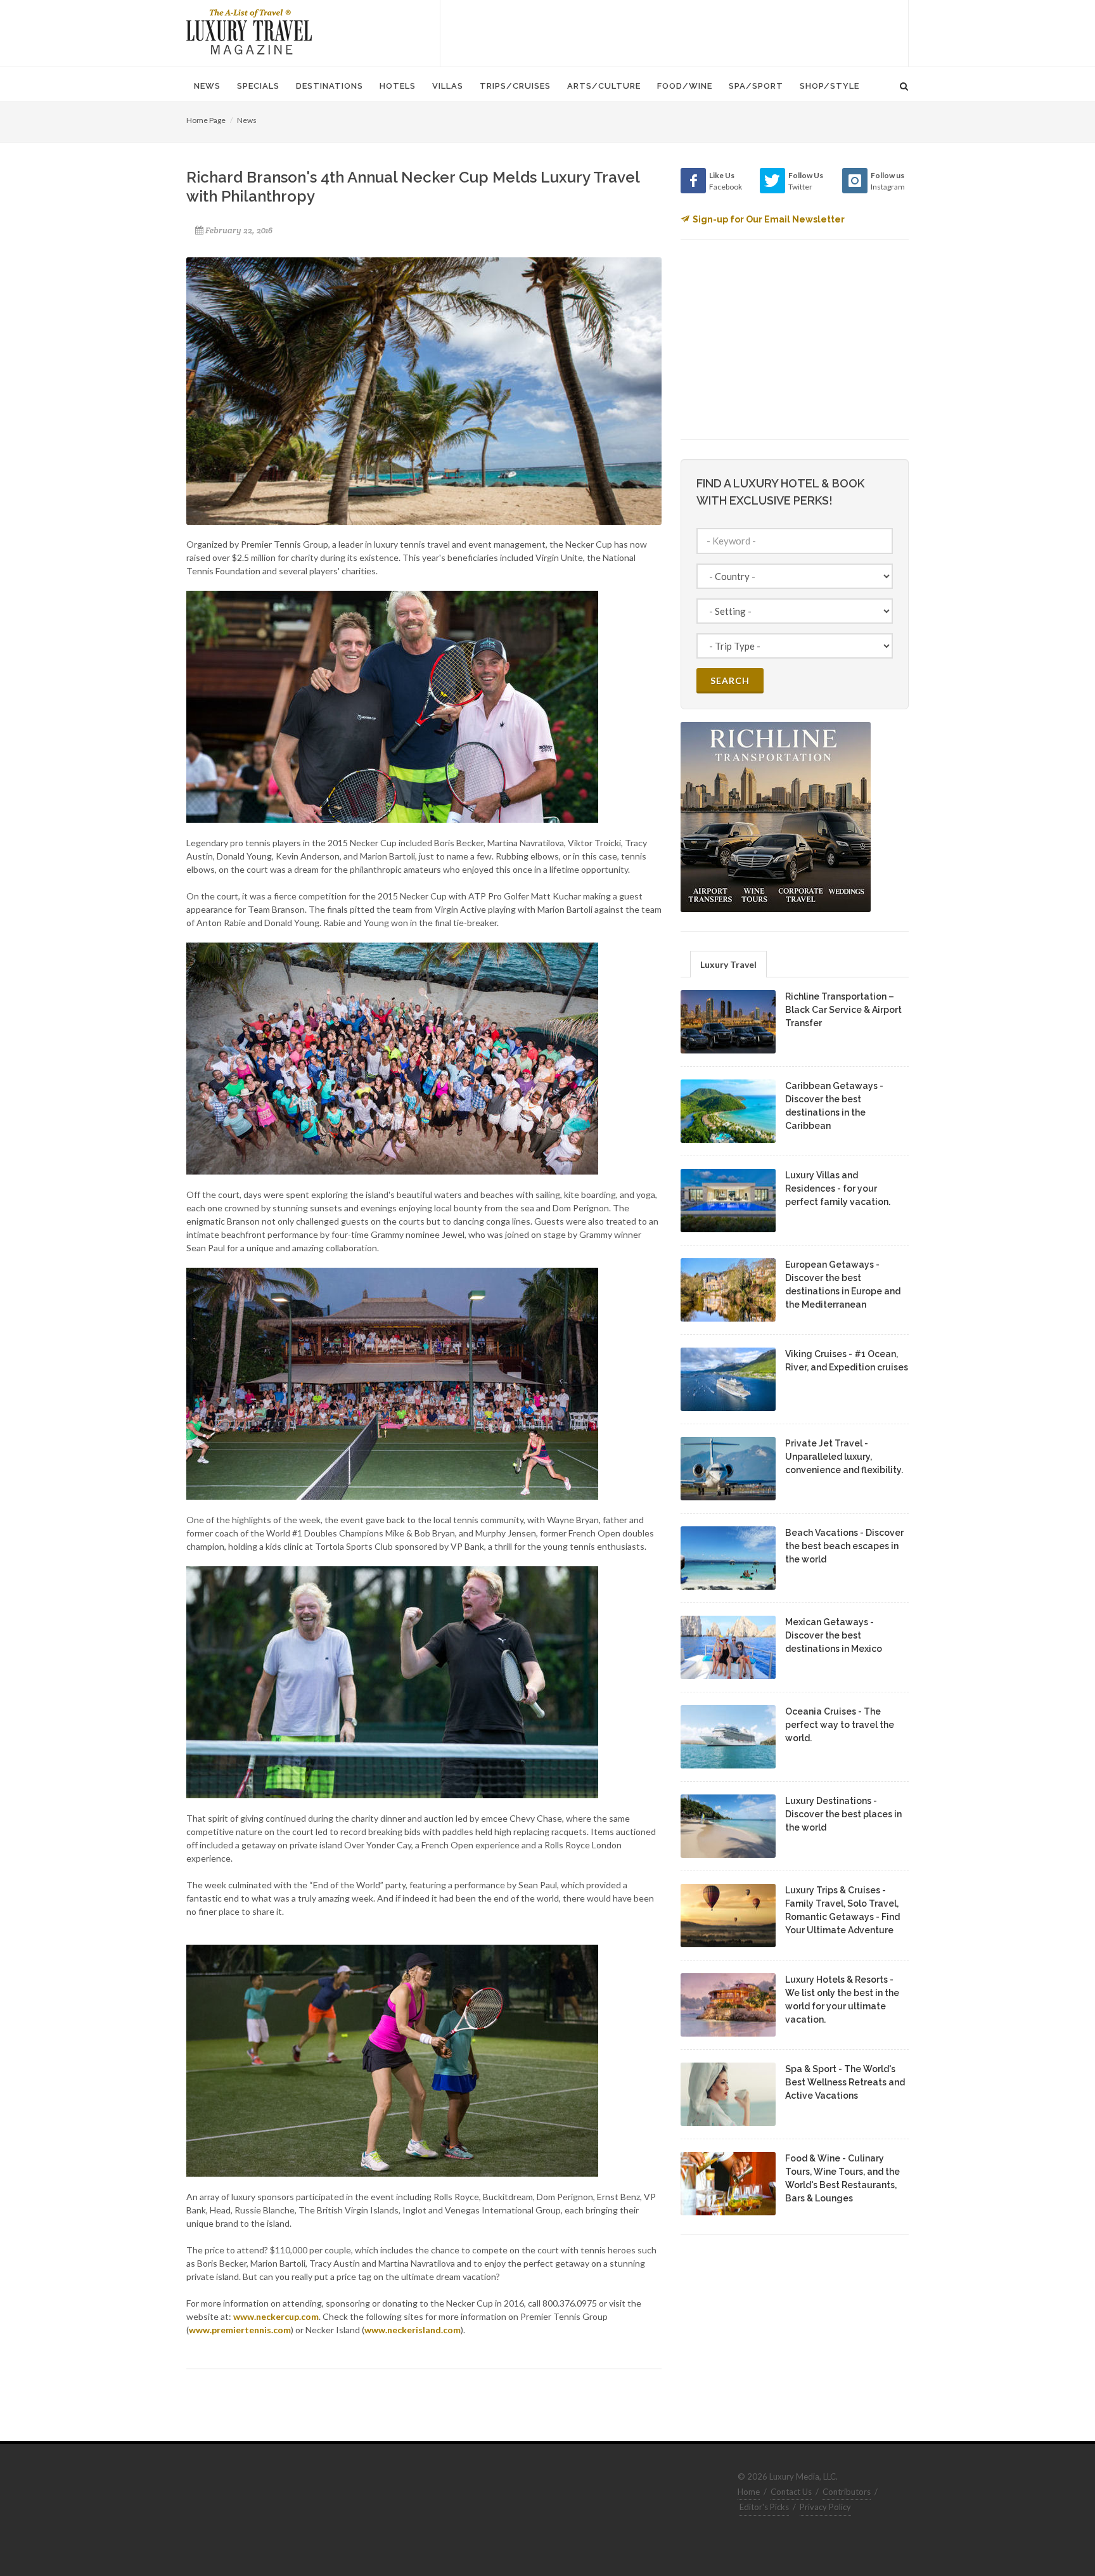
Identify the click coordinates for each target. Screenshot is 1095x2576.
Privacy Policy (825, 2507)
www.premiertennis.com (240, 2330)
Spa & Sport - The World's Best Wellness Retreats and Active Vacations (845, 2082)
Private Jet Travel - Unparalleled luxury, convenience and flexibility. (844, 1457)
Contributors (847, 2492)
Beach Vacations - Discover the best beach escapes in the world (844, 1546)
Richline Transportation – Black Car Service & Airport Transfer (843, 1010)
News (247, 120)
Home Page (206, 120)
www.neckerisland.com (413, 2330)
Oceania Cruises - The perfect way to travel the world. (840, 1725)
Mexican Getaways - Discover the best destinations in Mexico (834, 1635)
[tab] (728, 964)
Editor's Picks (764, 2507)
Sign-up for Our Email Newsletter (769, 219)
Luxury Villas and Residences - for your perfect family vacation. (838, 1188)
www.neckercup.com (276, 2316)
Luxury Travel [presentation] (728, 964)
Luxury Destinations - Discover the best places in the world (843, 1814)
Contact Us (791, 2492)
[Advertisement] (674, 32)
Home (749, 2492)
